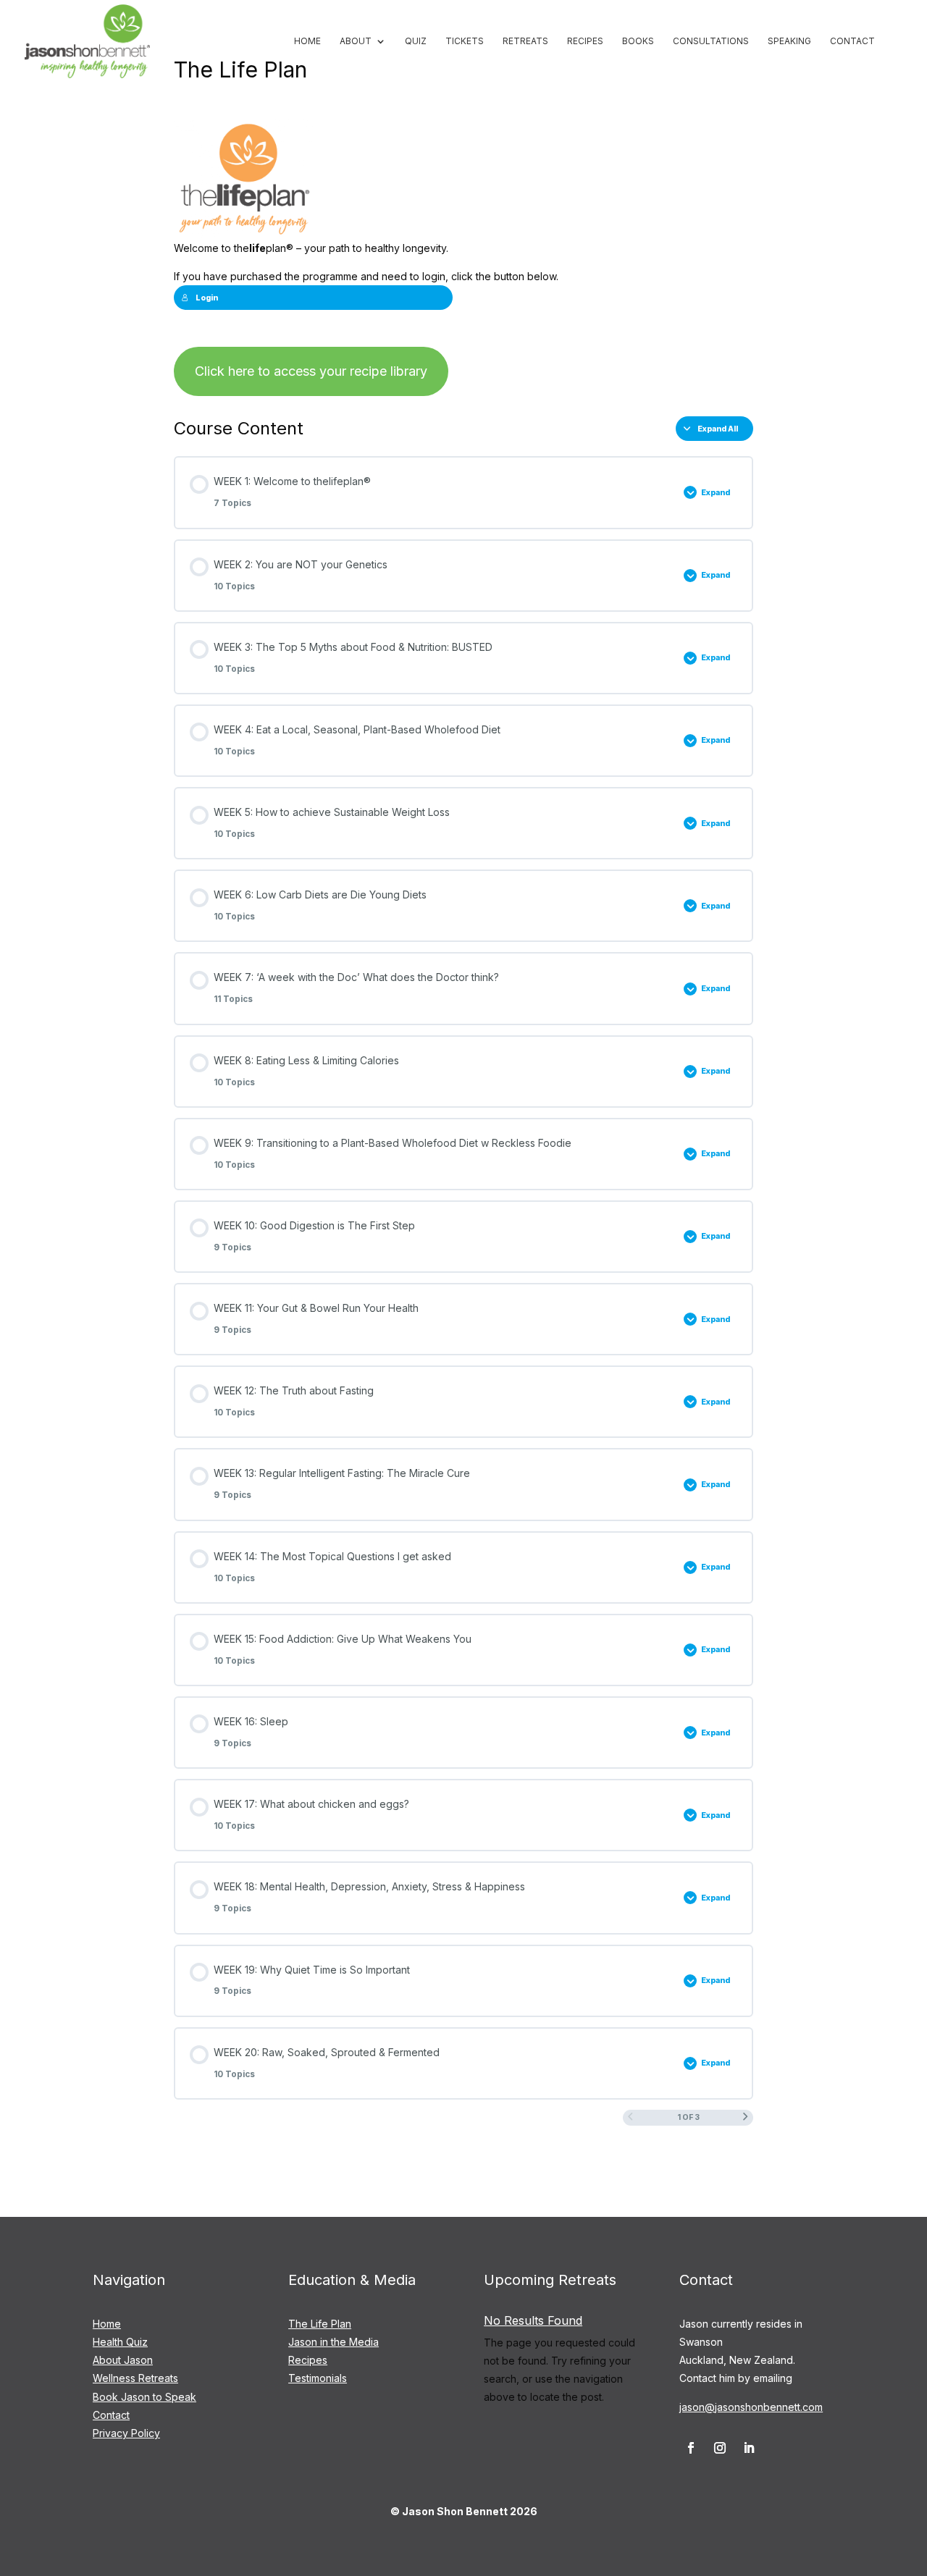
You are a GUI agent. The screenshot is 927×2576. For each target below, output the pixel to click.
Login (207, 298)
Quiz (416, 41)
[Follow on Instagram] (720, 2448)
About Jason (123, 2360)
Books (638, 41)
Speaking (789, 41)
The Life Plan (320, 2324)
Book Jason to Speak (144, 2397)
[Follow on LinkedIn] (749, 2448)
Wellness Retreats (135, 2378)
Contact (852, 41)
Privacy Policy (126, 2433)
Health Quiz (120, 2342)
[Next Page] (746, 2118)
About (356, 41)
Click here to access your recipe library (311, 371)
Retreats (525, 41)
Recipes (585, 41)
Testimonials (318, 2378)
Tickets (465, 41)
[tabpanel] (463, 258)
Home (307, 41)
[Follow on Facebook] (691, 2448)
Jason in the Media (334, 2342)
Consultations (711, 41)
